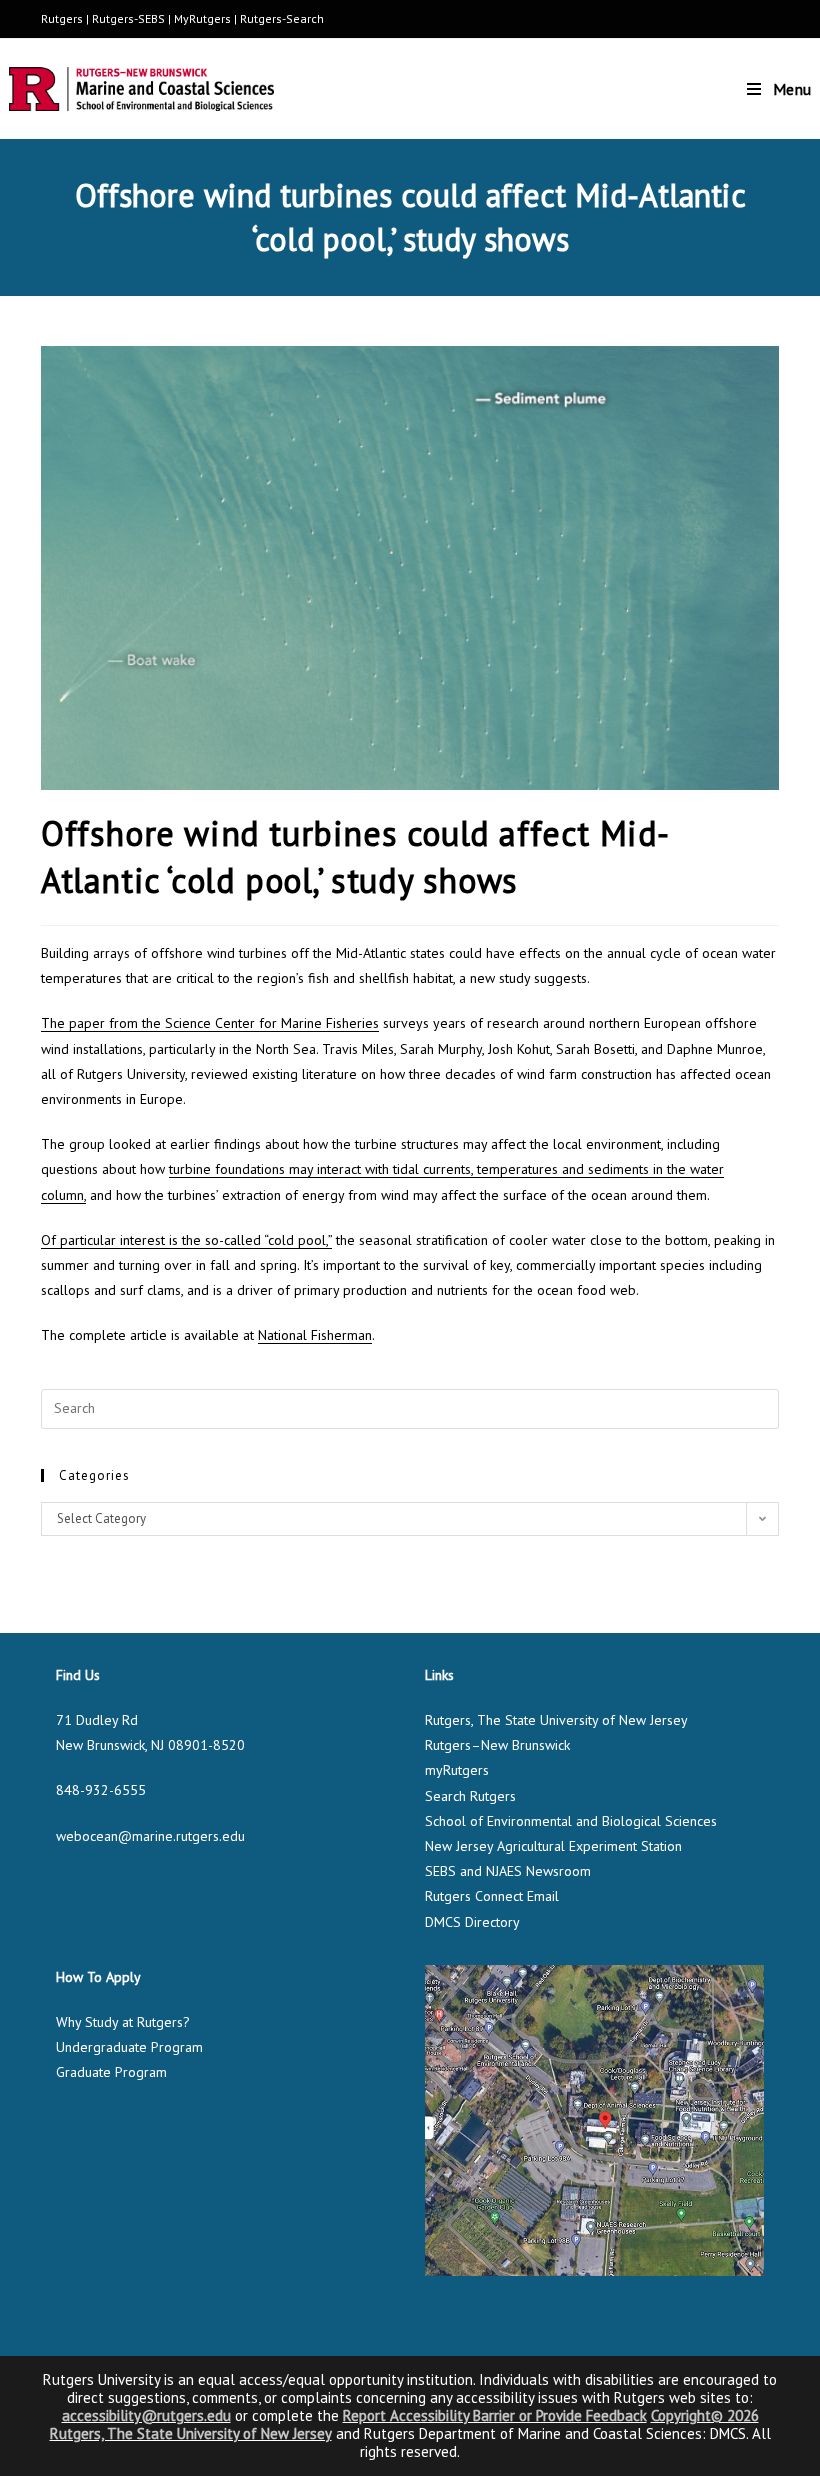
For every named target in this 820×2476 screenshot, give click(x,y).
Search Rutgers (470, 1796)
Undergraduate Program (129, 2047)
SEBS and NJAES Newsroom (508, 1871)
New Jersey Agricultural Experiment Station (553, 1846)
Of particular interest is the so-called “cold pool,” (186, 1240)
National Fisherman (315, 1335)
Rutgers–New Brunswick (497, 1745)
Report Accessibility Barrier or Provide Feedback (495, 2415)
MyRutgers (202, 18)
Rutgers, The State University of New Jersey (556, 1720)
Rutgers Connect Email (492, 1896)
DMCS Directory (472, 1922)
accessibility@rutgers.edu (146, 2415)
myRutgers (457, 1770)
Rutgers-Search (282, 18)
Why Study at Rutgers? (123, 2022)
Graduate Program (111, 2072)
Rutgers (62, 18)
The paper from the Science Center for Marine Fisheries (210, 1023)
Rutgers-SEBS (128, 18)
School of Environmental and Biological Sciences (571, 1821)
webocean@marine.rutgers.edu (150, 1836)
